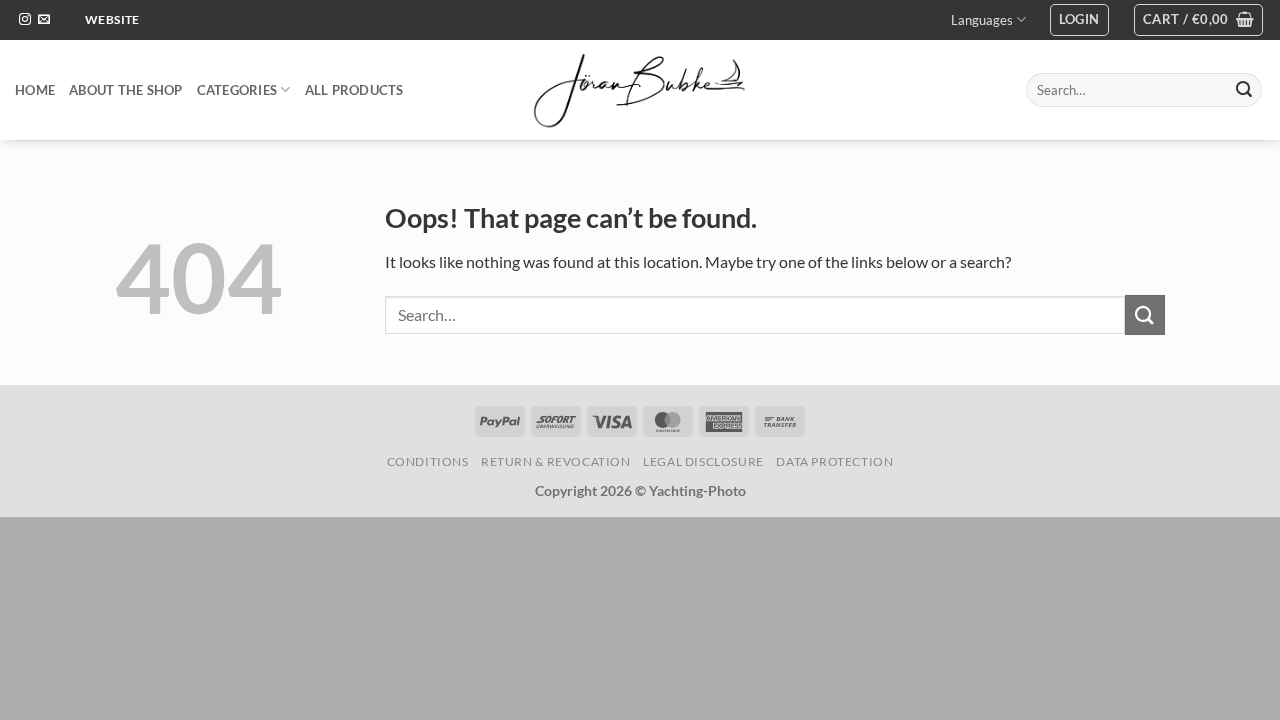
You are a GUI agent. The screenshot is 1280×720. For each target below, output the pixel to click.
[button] (1079, 20)
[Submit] (1244, 90)
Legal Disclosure (703, 461)
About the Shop (126, 90)
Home (35, 90)
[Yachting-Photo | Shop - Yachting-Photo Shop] (640, 90)
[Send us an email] (44, 20)
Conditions (428, 461)
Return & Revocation (556, 461)
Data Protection (834, 461)
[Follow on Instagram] (25, 20)
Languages (982, 20)
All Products (354, 90)
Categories (237, 90)
